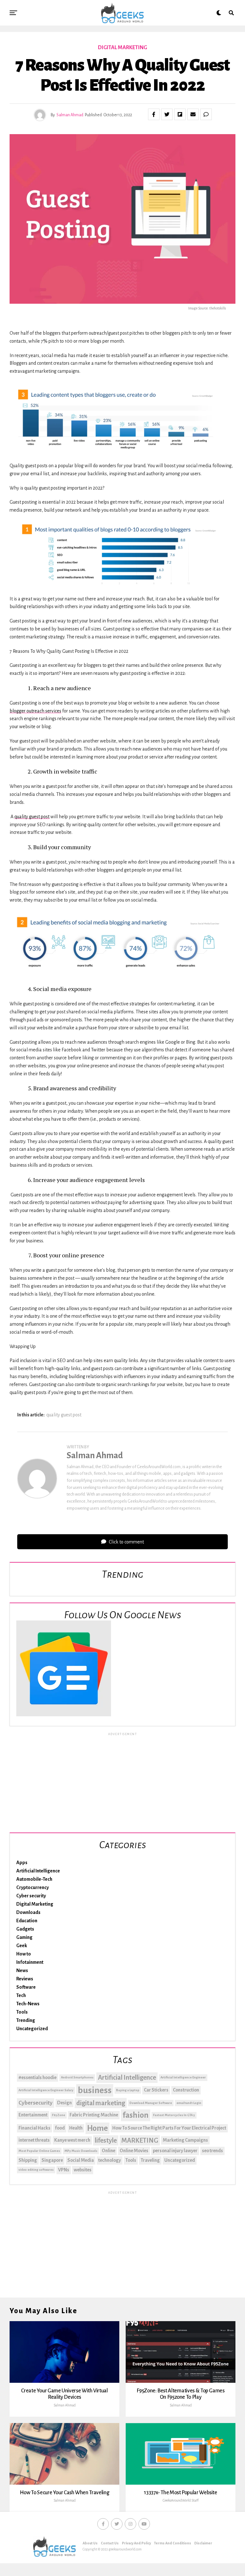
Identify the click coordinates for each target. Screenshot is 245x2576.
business (95, 2090)
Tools (22, 2012)
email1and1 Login (189, 2103)
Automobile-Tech (34, 1879)
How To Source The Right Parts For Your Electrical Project (169, 2128)
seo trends (212, 2151)
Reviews (25, 1979)
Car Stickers (156, 2090)
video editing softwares (36, 2170)
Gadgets (25, 1929)
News (22, 1970)
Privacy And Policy (136, 2543)
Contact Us (110, 2543)
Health (76, 2128)
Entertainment (33, 2115)
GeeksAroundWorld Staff (181, 2500)
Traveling (150, 2160)
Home (97, 2128)
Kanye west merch (72, 2140)
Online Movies (134, 2151)
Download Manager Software (151, 2103)
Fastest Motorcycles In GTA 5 (174, 2115)
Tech (21, 1995)
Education (27, 1921)
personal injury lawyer (175, 2151)
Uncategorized (32, 2029)
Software (26, 1987)
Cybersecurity (36, 2103)
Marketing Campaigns (185, 2140)
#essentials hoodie (37, 2077)
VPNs (64, 2170)
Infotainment (30, 1962)
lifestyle (106, 2140)
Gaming (24, 1937)
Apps (22, 1863)
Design (64, 2103)
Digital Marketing (35, 1904)
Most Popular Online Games (39, 2151)
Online (108, 2151)
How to (24, 1954)
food (60, 2128)
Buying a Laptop (128, 2090)
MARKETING (140, 2140)
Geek (22, 1946)
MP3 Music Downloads (81, 2151)
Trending (26, 2020)
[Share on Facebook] (154, 114)
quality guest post (64, 1415)
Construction (186, 2090)
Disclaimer (203, 2543)
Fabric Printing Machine (94, 2115)
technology (110, 2160)
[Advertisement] (122, 1781)
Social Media (81, 2160)
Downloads (28, 1912)
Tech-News (28, 2004)
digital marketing (101, 2103)
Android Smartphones (77, 2077)
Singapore (52, 2160)
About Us (90, 2543)
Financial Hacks (34, 2128)
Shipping (28, 2160)
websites (83, 2170)
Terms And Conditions (173, 2543)
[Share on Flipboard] (180, 114)
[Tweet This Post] (167, 114)
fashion (136, 2115)
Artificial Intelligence (38, 1871)
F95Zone (59, 2115)
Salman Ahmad (70, 115)
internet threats (34, 2140)
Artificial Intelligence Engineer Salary (46, 2090)
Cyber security (31, 1896)
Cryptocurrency (33, 1887)
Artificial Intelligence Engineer (183, 2077)
